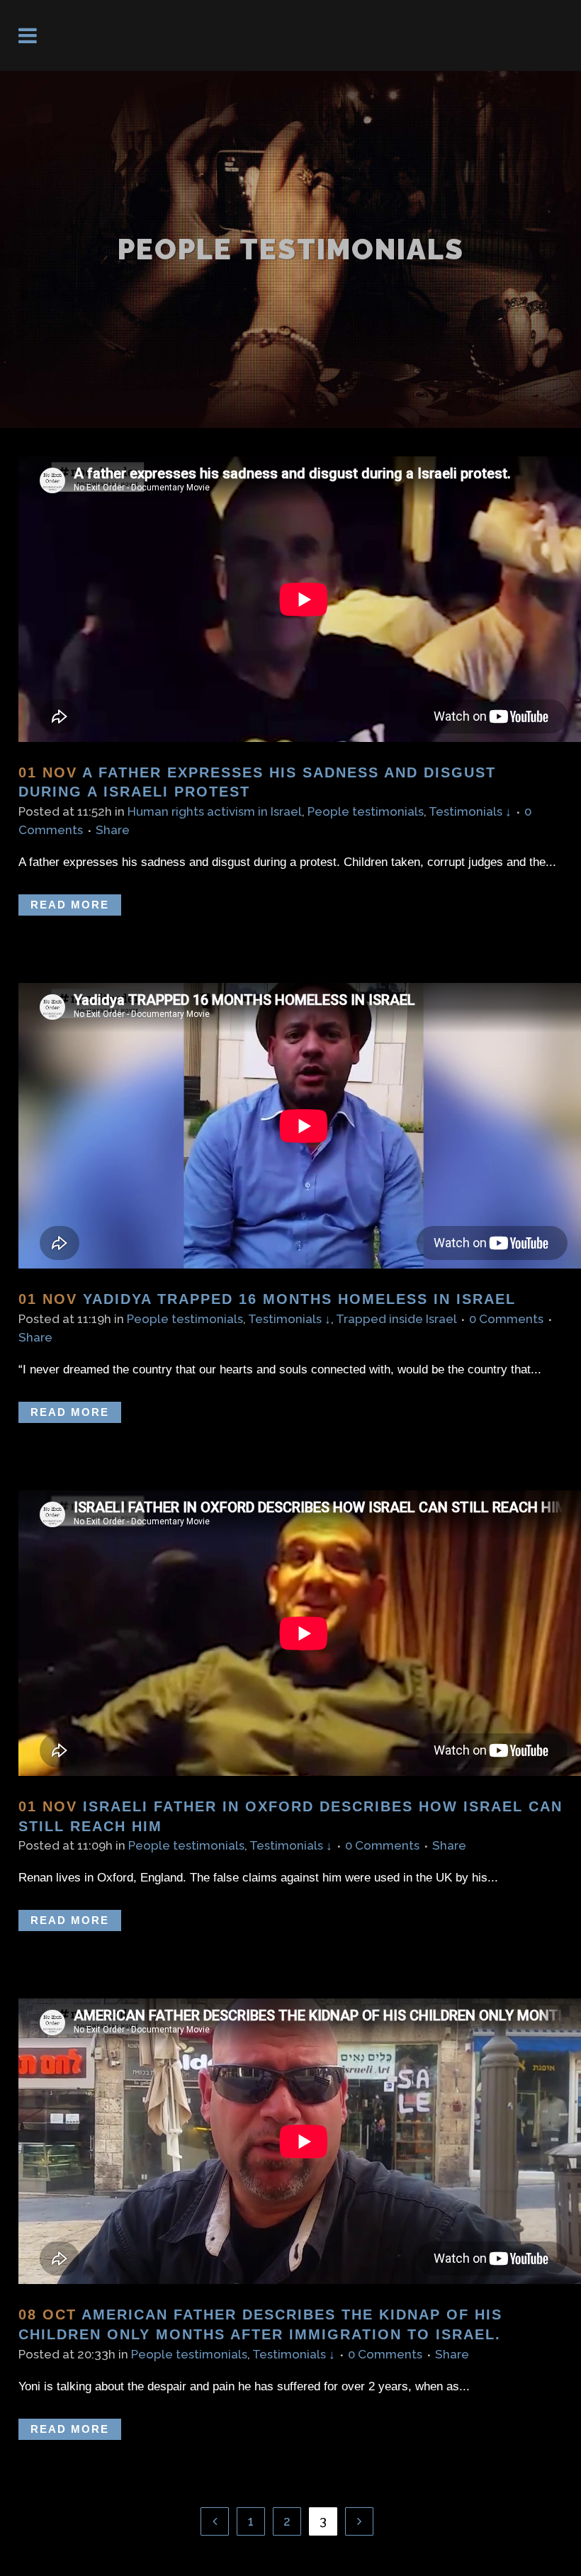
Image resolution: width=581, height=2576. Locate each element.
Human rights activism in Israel (215, 811)
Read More (70, 905)
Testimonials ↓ (470, 811)
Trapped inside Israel (396, 1319)
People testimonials (366, 811)
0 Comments (506, 1319)
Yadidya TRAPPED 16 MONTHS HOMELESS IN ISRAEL (299, 1299)
